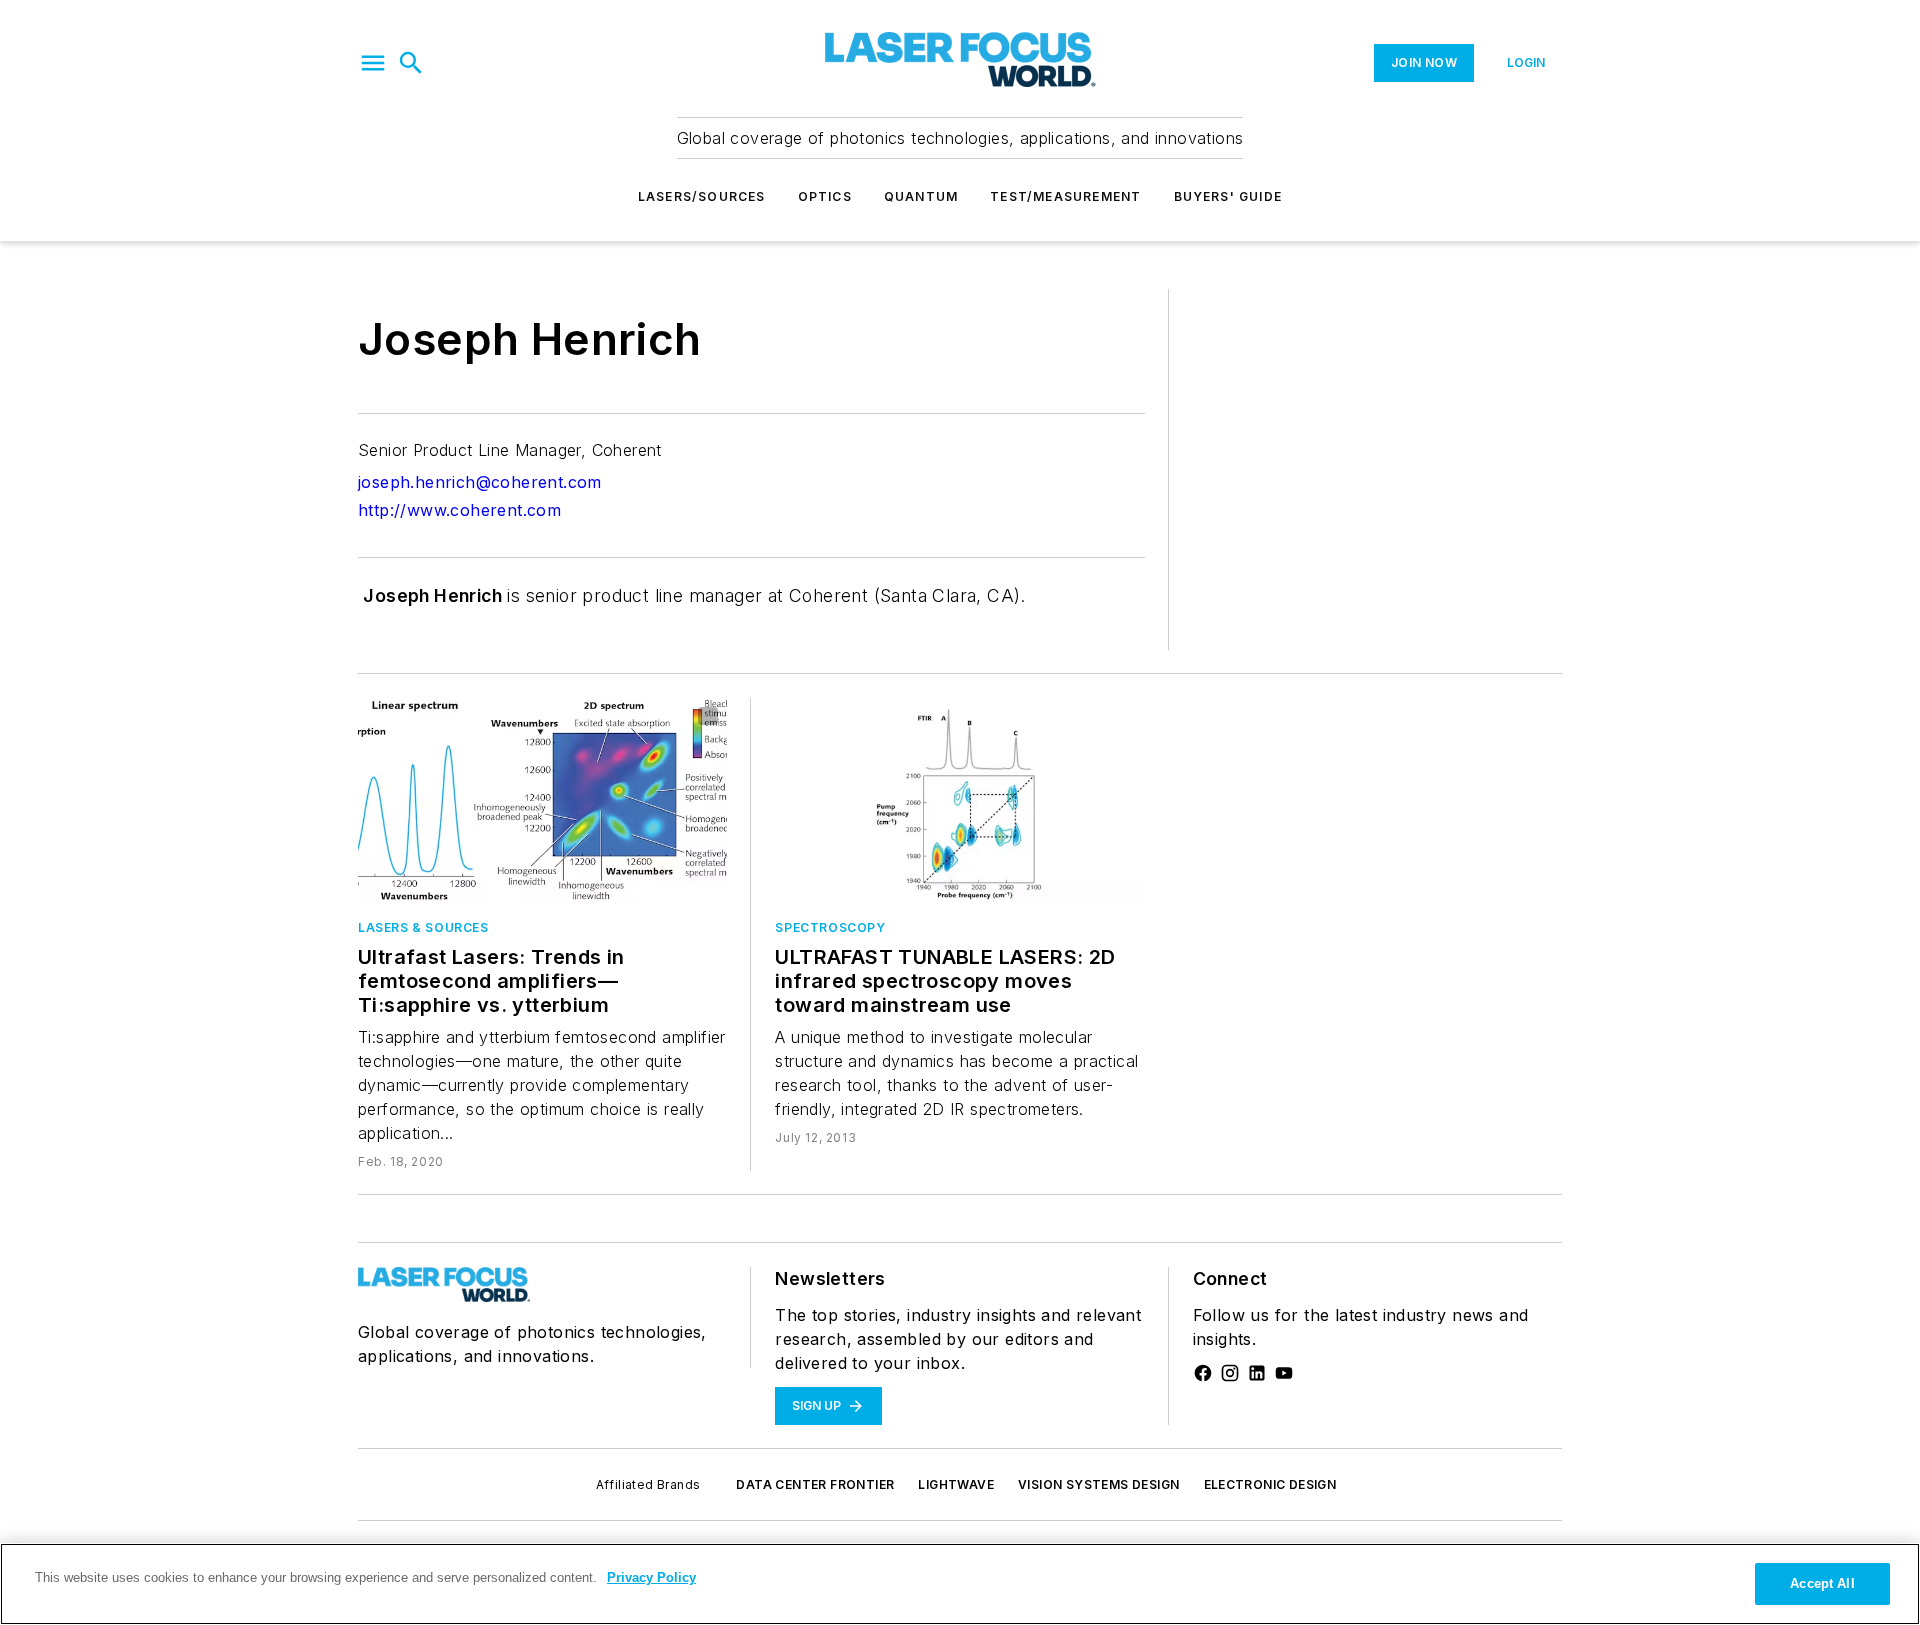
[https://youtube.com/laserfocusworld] (1284, 1373)
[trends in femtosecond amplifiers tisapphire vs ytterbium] (542, 800)
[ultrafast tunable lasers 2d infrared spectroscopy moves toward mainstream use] (959, 800)
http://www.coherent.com (459, 510)
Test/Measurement (1065, 196)
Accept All (1822, 1583)
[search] (411, 63)
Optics (825, 196)
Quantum (921, 196)
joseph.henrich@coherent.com (480, 482)
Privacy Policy (651, 1577)
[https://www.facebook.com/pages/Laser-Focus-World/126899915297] (1203, 1373)
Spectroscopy (830, 927)
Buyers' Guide (1228, 196)
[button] (373, 63)
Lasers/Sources (702, 196)
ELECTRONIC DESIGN (1270, 1484)
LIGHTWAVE (956, 1484)
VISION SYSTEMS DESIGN (1098, 1484)
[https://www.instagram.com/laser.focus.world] (1230, 1373)
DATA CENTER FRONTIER (815, 1484)
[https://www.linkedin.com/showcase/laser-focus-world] (1257, 1373)
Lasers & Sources (423, 927)
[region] (960, 1584)
